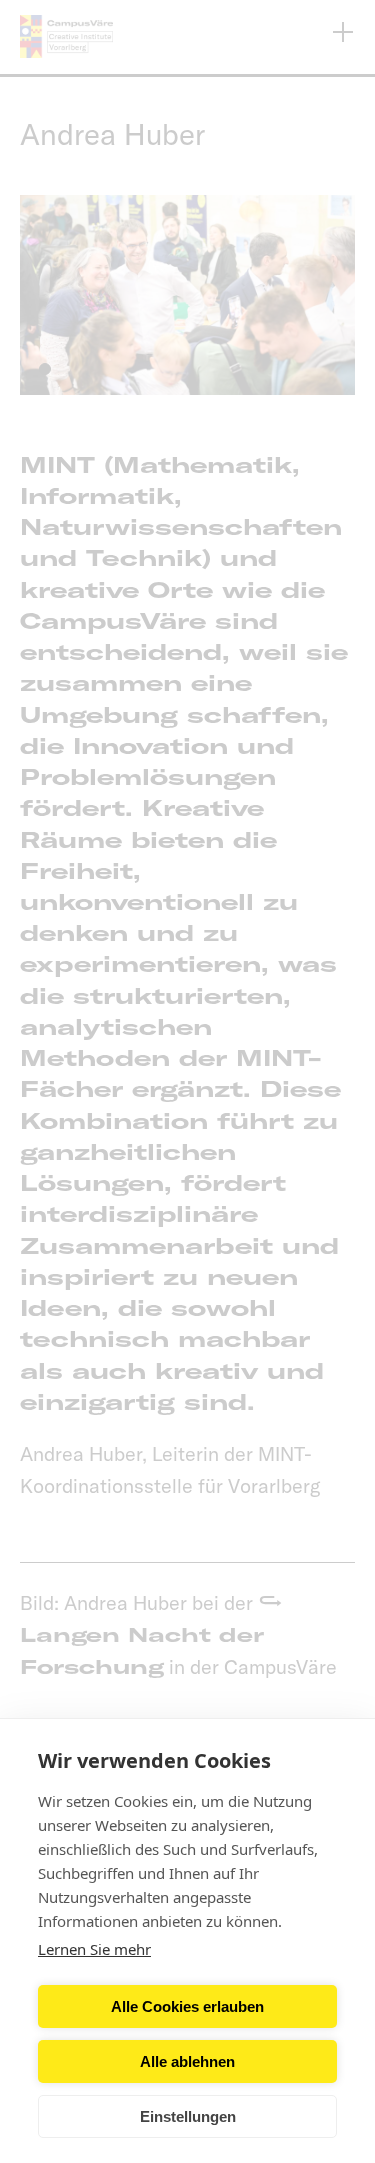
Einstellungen (188, 2116)
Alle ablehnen (187, 2061)
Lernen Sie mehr (94, 1949)
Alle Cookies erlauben (187, 2006)
